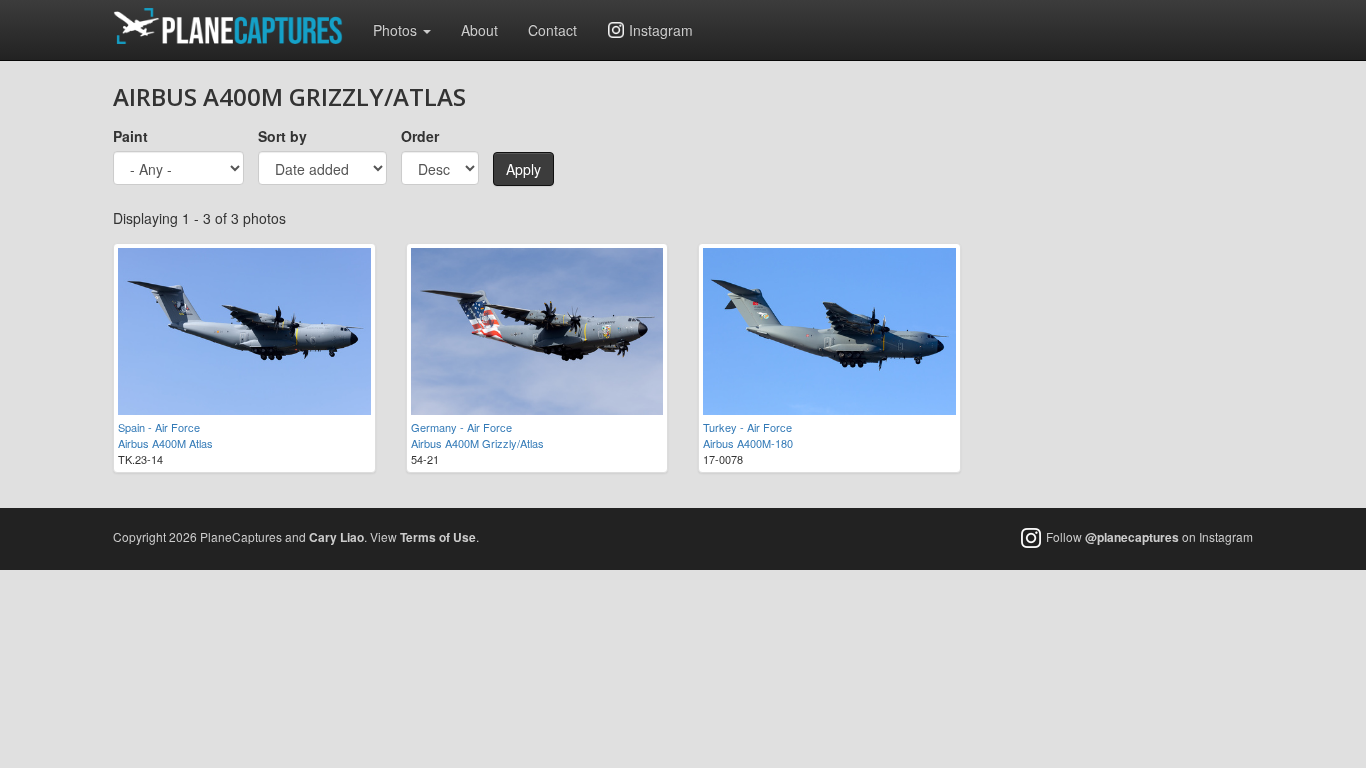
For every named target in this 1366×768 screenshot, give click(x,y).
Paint (130, 136)
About (479, 30)
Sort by (282, 136)
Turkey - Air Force (747, 427)
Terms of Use (438, 537)
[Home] (235, 26)
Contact (552, 30)
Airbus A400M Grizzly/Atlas (477, 443)
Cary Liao (336, 537)
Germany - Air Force (461, 427)
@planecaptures (1132, 537)
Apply (523, 169)
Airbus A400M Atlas (165, 443)
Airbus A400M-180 (748, 443)
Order (420, 136)
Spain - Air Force (159, 427)
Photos (397, 30)
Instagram (661, 30)
